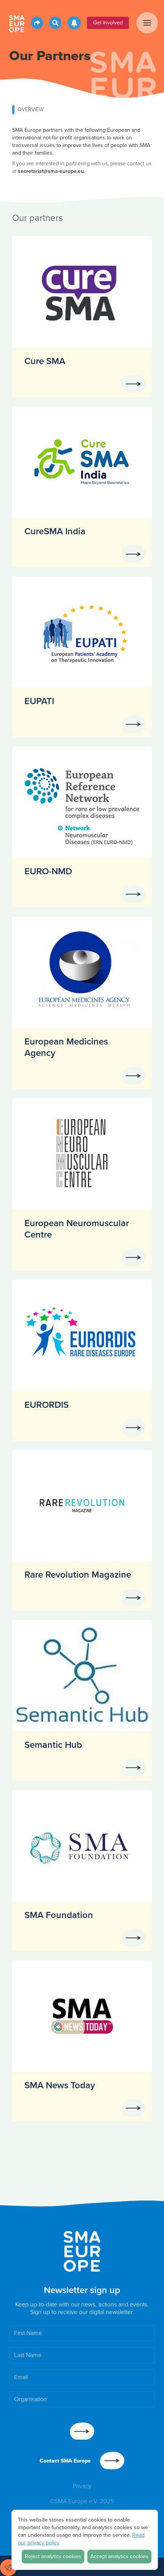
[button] (147, 23)
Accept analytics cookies (119, 2556)
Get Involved (108, 23)
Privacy (82, 2486)
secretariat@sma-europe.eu (51, 171)
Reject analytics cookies (53, 2556)
